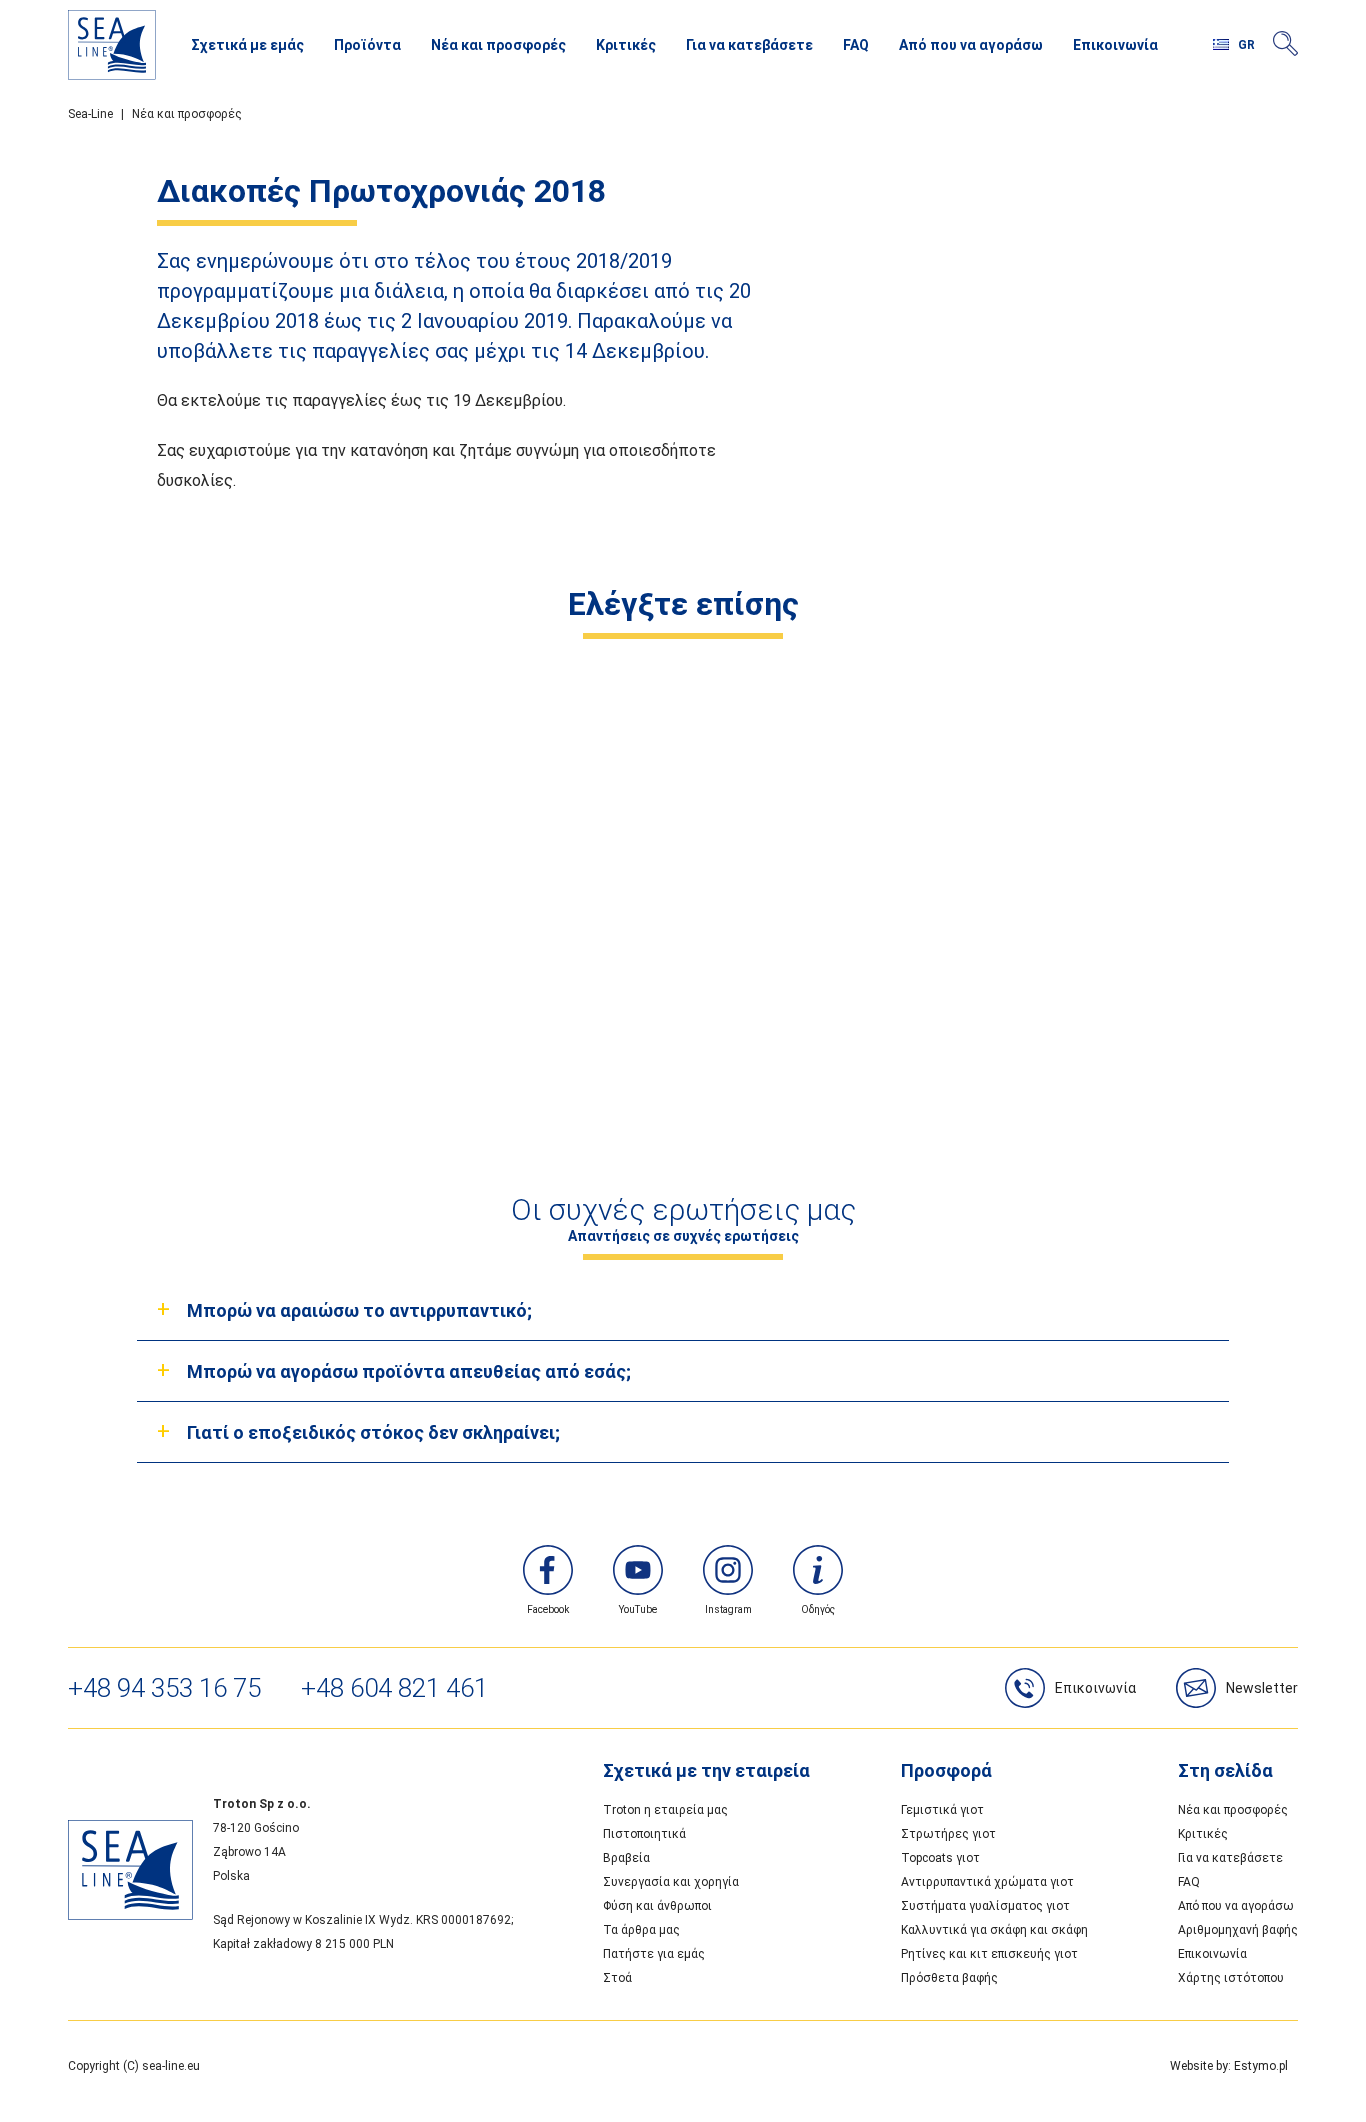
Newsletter (1262, 1688)
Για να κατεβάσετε (749, 45)
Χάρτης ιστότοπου (1231, 1978)
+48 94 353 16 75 (164, 1688)
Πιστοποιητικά (644, 1834)
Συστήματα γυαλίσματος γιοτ (985, 1906)
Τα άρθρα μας (641, 1930)
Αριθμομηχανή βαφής (1238, 1930)
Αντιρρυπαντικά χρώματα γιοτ (987, 1882)
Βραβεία (626, 1858)
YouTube (638, 1609)
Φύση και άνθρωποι (657, 1906)
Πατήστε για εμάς (654, 1954)
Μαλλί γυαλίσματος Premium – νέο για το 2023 (1153, 992)
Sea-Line (90, 114)
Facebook (548, 1609)
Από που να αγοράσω (971, 45)
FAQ (856, 45)
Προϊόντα (367, 45)
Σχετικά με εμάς (247, 45)
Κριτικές (626, 45)
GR (1246, 45)
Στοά (617, 1978)
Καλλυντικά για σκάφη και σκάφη (994, 1930)
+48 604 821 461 (394, 1688)
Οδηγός (818, 1609)
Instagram (728, 1609)
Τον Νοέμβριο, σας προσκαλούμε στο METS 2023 (526, 992)
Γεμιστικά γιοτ (942, 1810)
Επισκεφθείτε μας (840, 992)
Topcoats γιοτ (940, 1858)
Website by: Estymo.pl (1229, 2066)
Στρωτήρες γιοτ (948, 1834)
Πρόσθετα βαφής (949, 1978)
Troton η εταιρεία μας (665, 1810)
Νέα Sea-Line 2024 (213, 992)
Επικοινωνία (1115, 45)
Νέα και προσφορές (498, 45)
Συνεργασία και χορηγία (671, 1882)
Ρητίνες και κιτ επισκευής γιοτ (989, 1954)
